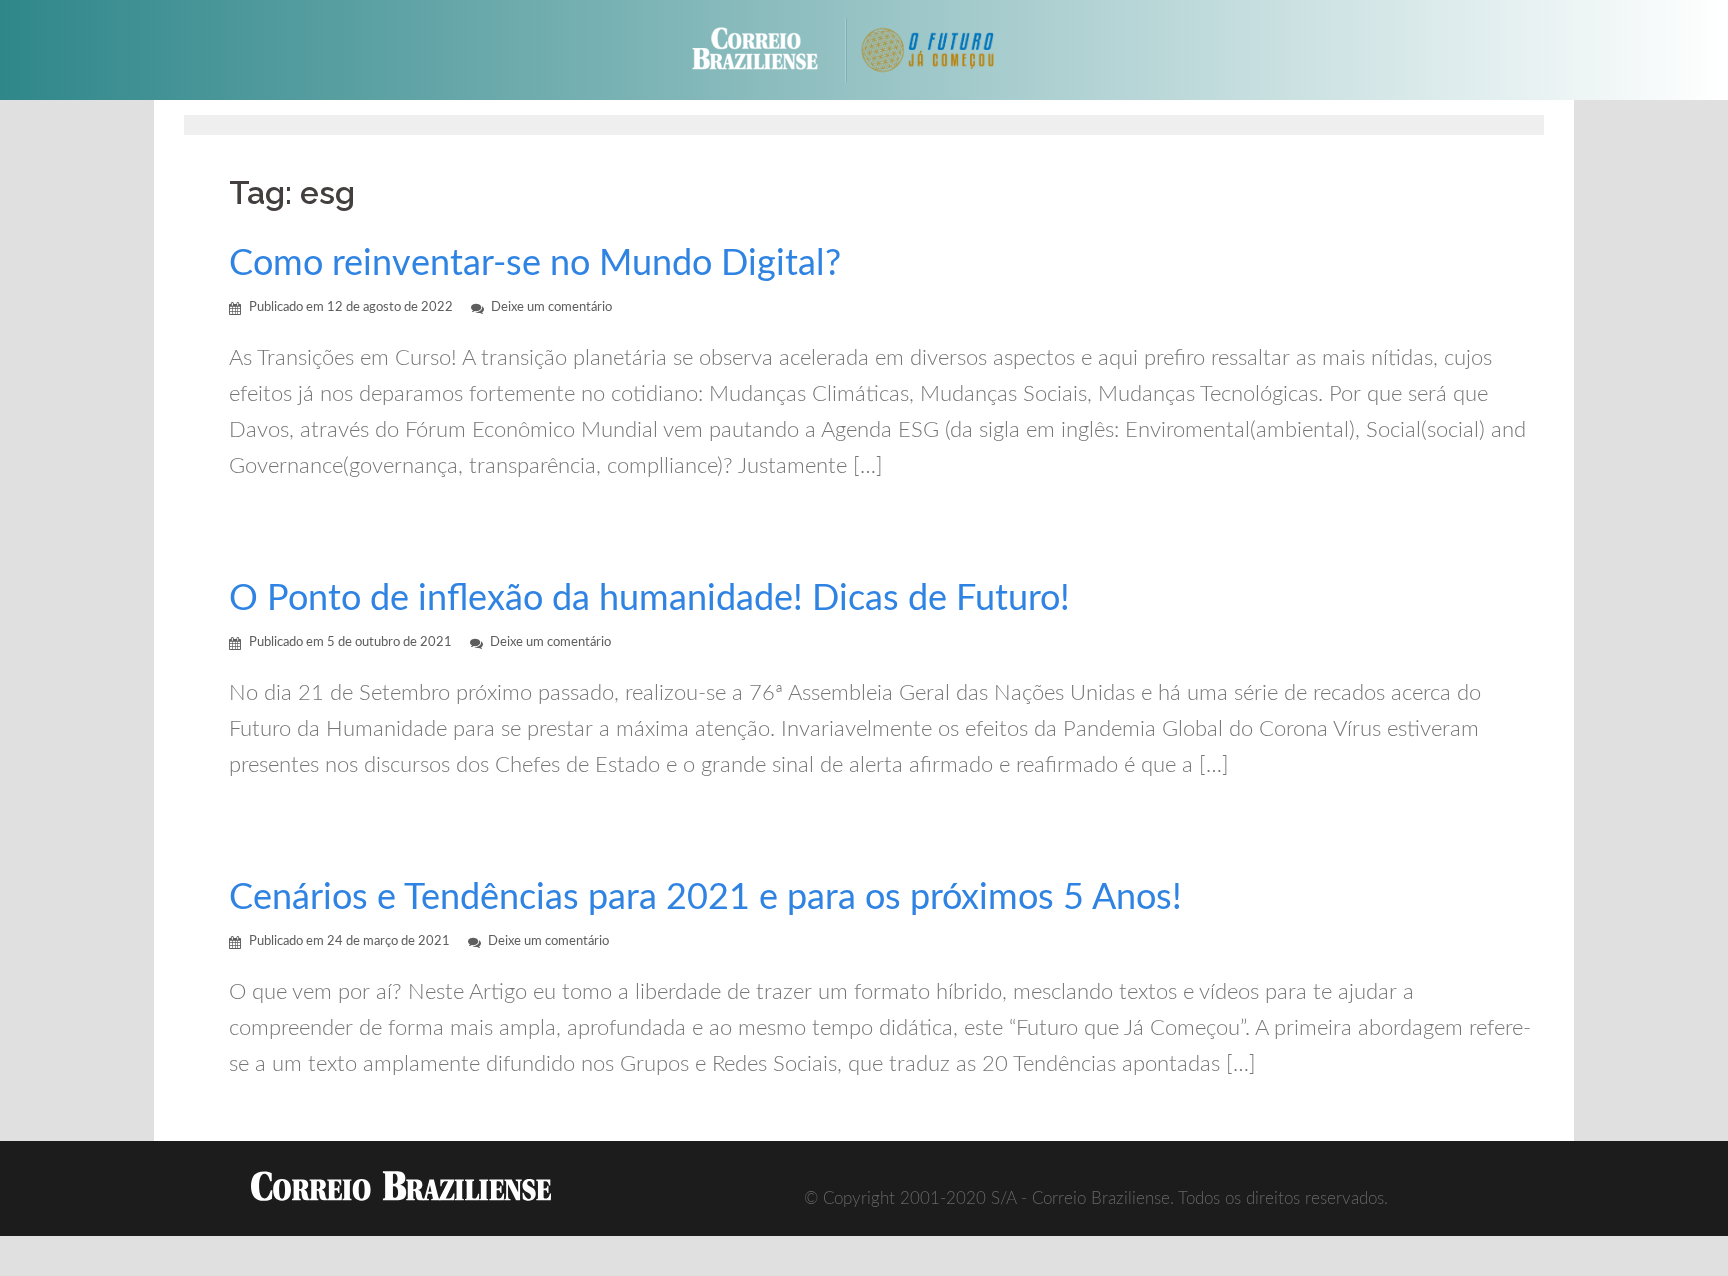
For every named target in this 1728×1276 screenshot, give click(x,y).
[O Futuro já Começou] (944, 48)
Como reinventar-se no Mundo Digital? (535, 264)
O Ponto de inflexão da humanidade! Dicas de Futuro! (649, 599)
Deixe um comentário (551, 307)
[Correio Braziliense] (770, 48)
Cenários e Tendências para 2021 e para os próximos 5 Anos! (705, 898)
